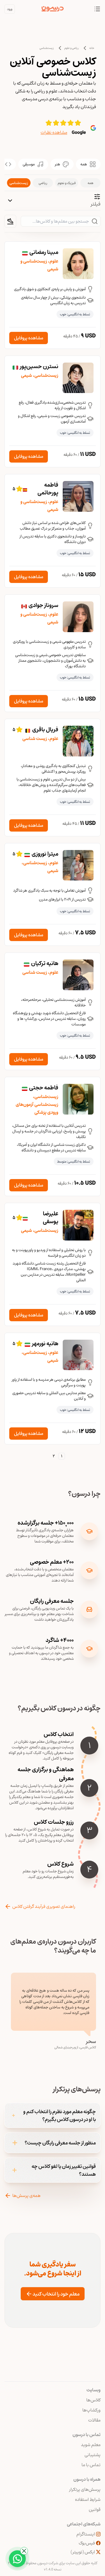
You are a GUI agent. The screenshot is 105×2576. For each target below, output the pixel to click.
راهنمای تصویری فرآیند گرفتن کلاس (44, 1906)
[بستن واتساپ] (24, 2551)
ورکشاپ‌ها (91, 2410)
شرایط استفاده (88, 2499)
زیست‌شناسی (47, 48)
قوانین (95, 2510)
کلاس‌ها (93, 2400)
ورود (10, 9)
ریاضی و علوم (72, 48)
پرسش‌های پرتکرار (85, 2489)
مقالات (94, 2420)
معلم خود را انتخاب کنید (56, 2294)
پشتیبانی (93, 2455)
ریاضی (43, 183)
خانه (92, 48)
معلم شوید (91, 2445)
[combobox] (10, 221)
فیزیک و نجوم (67, 183)
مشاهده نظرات (54, 132)
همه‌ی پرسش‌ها (26, 2196)
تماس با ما (91, 2465)
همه (90, 183)
